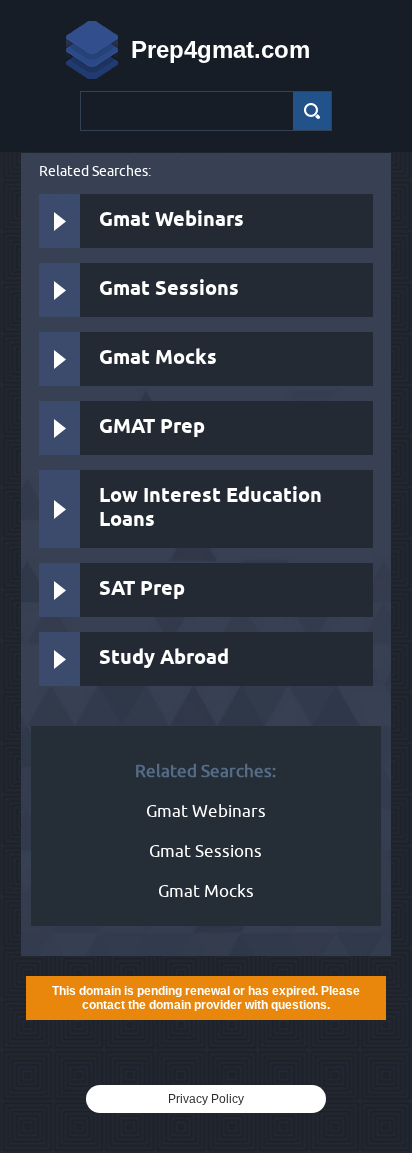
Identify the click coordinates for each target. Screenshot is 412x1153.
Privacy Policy (206, 1099)
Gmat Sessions (169, 289)
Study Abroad (164, 658)
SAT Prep (142, 589)
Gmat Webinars (171, 220)
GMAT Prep (152, 427)
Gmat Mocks (158, 358)
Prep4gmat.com (220, 49)
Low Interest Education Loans (210, 508)
